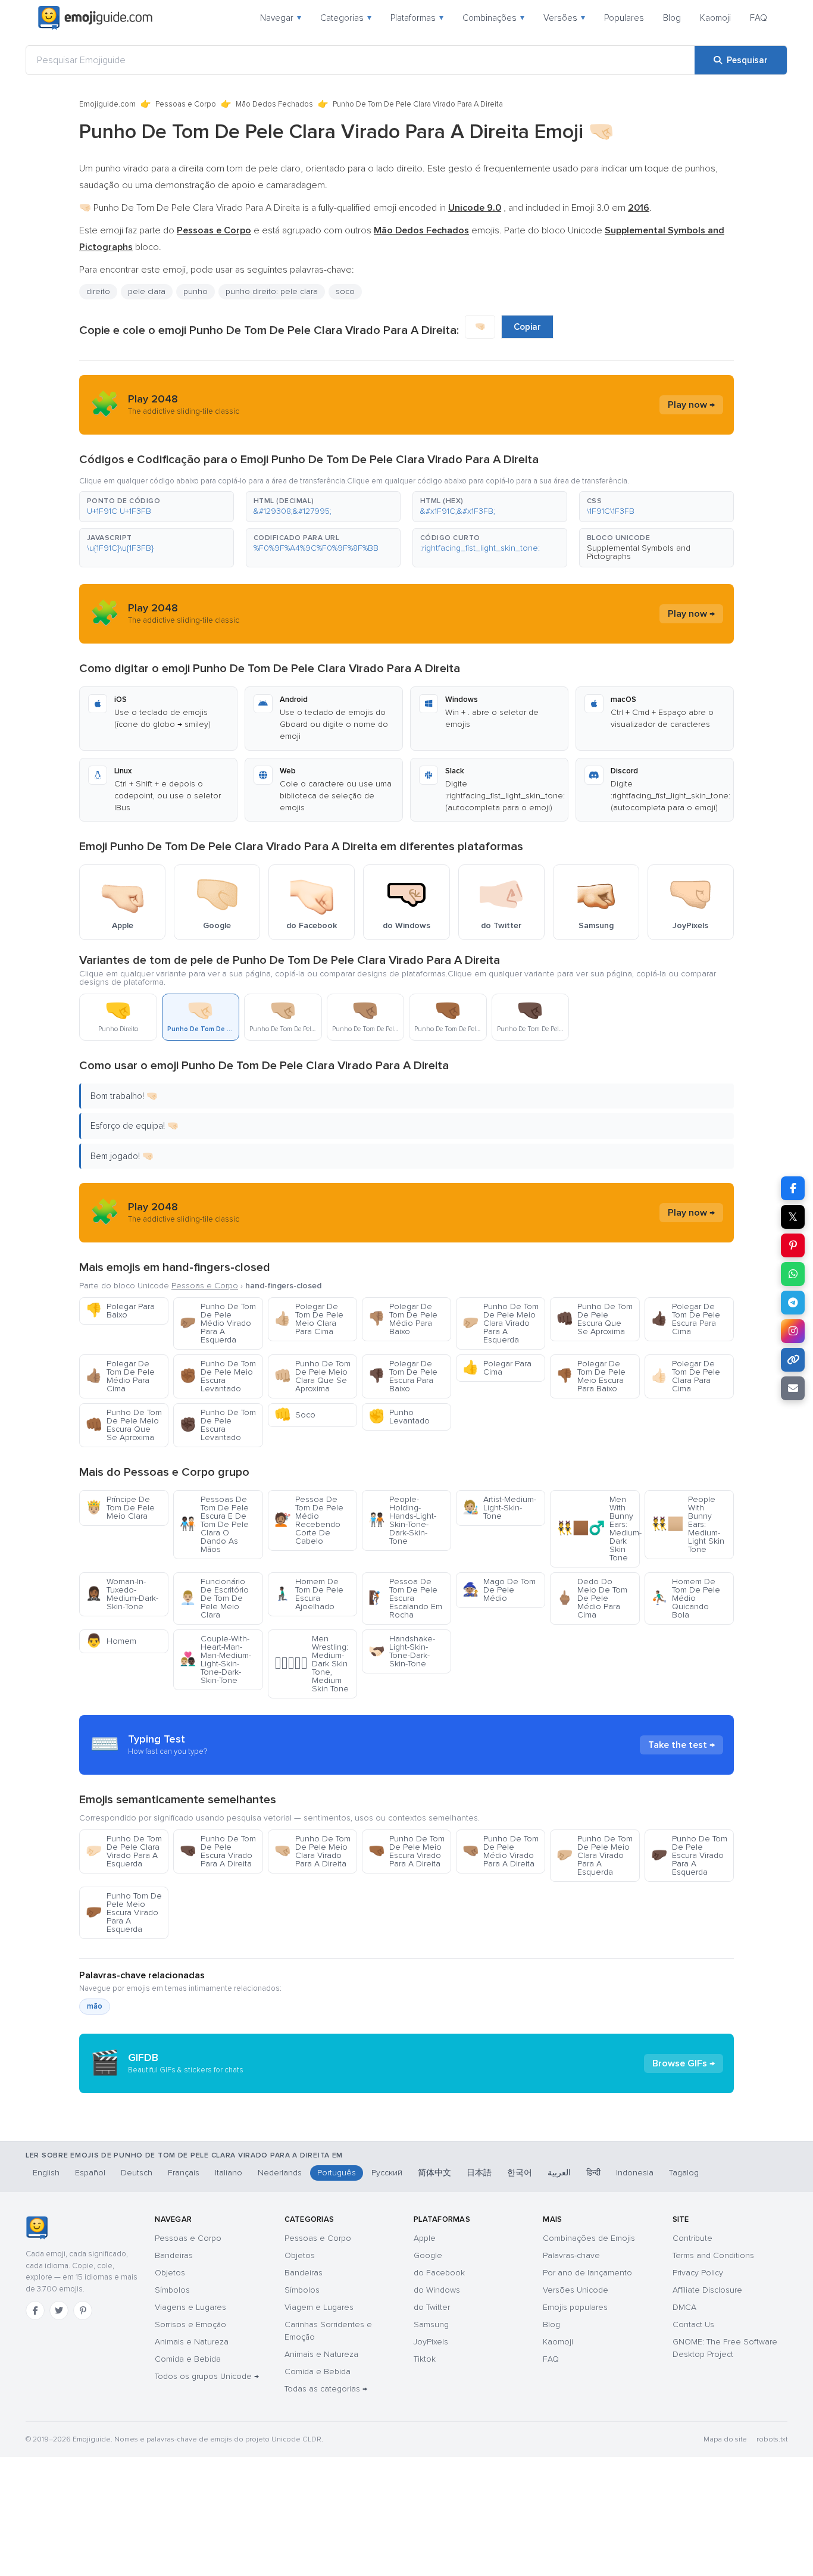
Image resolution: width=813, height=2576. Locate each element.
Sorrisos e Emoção (190, 2324)
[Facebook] (35, 2310)
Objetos (170, 2273)
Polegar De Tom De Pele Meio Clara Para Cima (309, 1319)
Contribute (692, 2238)
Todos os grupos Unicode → (207, 2376)
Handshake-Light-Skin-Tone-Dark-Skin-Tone (402, 1651)
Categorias (346, 18)
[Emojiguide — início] (37, 2228)
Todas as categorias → (326, 2389)
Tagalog (684, 2173)
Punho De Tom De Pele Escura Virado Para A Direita (218, 1851)
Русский (387, 2173)
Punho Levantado (399, 1417)
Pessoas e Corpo (186, 104)
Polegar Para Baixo (120, 1311)
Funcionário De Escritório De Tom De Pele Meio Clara (214, 1598)
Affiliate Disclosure (707, 2290)
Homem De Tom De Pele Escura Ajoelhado (309, 1594)
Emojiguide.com (107, 104)
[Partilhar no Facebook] (793, 1188)
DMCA (684, 2307)
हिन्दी (593, 2173)
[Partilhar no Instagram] (793, 1331)
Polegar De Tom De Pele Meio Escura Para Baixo (591, 1376)
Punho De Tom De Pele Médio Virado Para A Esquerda (218, 1323)
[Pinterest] (83, 2310)
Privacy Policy (698, 2273)
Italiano (229, 2173)
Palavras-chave (571, 2255)
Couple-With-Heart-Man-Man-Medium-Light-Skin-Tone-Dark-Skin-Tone (215, 1659)
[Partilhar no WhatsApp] (793, 1274)
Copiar (527, 327)
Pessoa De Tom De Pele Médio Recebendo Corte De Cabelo (309, 1520)
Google (428, 2255)
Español (90, 2173)
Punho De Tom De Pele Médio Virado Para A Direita (501, 1851)
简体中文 (434, 2173)
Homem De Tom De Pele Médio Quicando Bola (686, 1598)
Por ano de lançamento (587, 2273)
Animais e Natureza (192, 2342)
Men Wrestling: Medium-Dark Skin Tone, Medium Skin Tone (312, 1664)
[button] (157, 507)
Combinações (493, 18)
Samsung (431, 2324)
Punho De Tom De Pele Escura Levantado (218, 1425)
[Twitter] (59, 2310)
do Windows (437, 2290)
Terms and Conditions (713, 2255)
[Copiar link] (793, 1360)
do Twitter (432, 2307)
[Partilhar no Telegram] (793, 1303)
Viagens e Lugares (190, 2307)
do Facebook (439, 2273)
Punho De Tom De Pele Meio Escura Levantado (218, 1376)
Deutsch (137, 2173)
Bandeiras (174, 2255)
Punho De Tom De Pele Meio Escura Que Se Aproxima (124, 1425)
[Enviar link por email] (793, 1388)
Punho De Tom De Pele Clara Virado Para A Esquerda (124, 1851)
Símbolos (172, 2290)
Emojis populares (575, 2307)
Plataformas (417, 18)
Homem (111, 1641)
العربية (559, 2173)
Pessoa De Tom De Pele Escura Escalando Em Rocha (405, 1598)
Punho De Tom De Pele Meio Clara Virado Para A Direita (312, 1851)
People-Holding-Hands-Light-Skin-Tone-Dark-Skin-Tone (402, 1520)
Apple (425, 2238)
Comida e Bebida (188, 2359)
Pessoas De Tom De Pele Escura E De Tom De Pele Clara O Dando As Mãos (214, 1524)
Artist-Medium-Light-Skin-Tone (499, 1508)
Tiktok (425, 2359)
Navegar (281, 18)
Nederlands (280, 2173)
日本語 (479, 2173)
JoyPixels (431, 2342)
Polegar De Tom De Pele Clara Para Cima (686, 1376)
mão (95, 2006)
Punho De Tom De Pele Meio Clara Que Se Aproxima (312, 1376)
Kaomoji (715, 18)
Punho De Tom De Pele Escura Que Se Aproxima (595, 1319)
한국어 (520, 2173)
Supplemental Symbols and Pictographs (639, 552)
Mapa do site (725, 2439)
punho (196, 291)
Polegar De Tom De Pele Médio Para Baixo (403, 1319)
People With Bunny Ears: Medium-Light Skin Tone (688, 1524)
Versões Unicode (576, 2290)
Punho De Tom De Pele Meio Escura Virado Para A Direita (406, 1851)
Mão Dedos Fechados (274, 104)
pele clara (147, 291)
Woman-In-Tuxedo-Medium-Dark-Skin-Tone (122, 1594)
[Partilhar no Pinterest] (793, 1245)
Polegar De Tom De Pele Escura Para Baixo (403, 1376)
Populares (624, 18)
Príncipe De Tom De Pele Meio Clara (120, 1508)
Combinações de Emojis (589, 2238)
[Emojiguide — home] (95, 18)
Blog (672, 18)
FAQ (759, 18)
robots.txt (772, 2439)
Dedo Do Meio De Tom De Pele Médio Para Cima (592, 1598)
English (46, 2173)
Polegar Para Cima (497, 1368)
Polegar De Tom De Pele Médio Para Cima (120, 1376)
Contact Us (693, 2324)
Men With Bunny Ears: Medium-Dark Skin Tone (598, 1529)
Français (184, 2173)
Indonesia (635, 2173)
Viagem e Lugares (319, 2307)
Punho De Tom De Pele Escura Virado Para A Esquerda (689, 1855)
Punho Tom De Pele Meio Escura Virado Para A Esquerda (124, 1913)
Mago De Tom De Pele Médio (499, 1590)
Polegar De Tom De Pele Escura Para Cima (686, 1319)
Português (337, 2173)
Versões (564, 18)
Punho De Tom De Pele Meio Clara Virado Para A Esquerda (501, 1323)
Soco (295, 1415)
